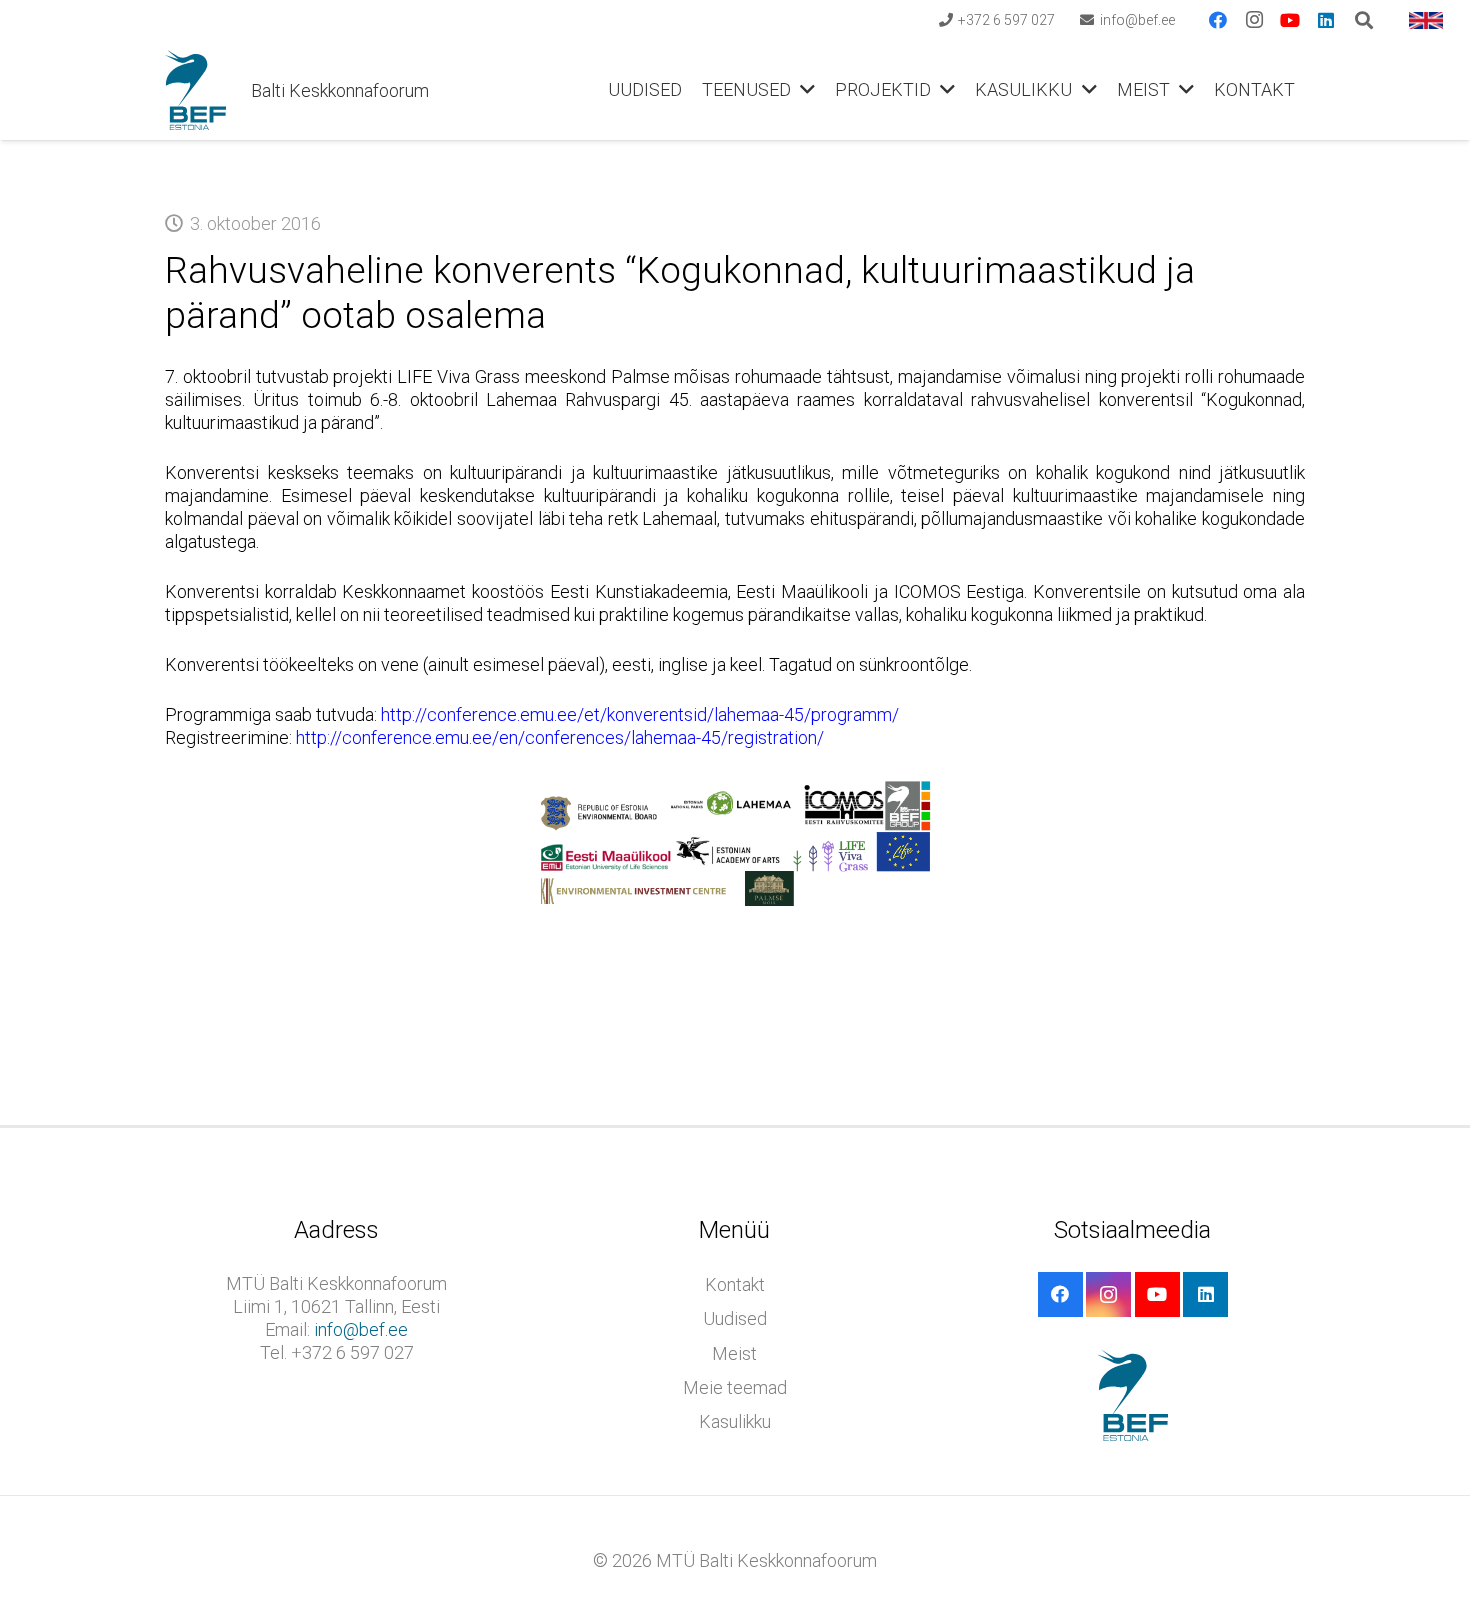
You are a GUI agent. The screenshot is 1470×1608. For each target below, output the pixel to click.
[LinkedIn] (1326, 20)
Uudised (735, 1318)
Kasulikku (735, 1421)
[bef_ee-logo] (195, 90)
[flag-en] (1426, 20)
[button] (803, 90)
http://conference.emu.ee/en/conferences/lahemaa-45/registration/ (560, 737)
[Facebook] (1218, 20)
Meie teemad (735, 1387)
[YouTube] (1290, 20)
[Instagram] (1254, 20)
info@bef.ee (361, 1329)
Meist (734, 1353)
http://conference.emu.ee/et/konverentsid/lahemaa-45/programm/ (640, 714)
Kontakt (735, 1284)
